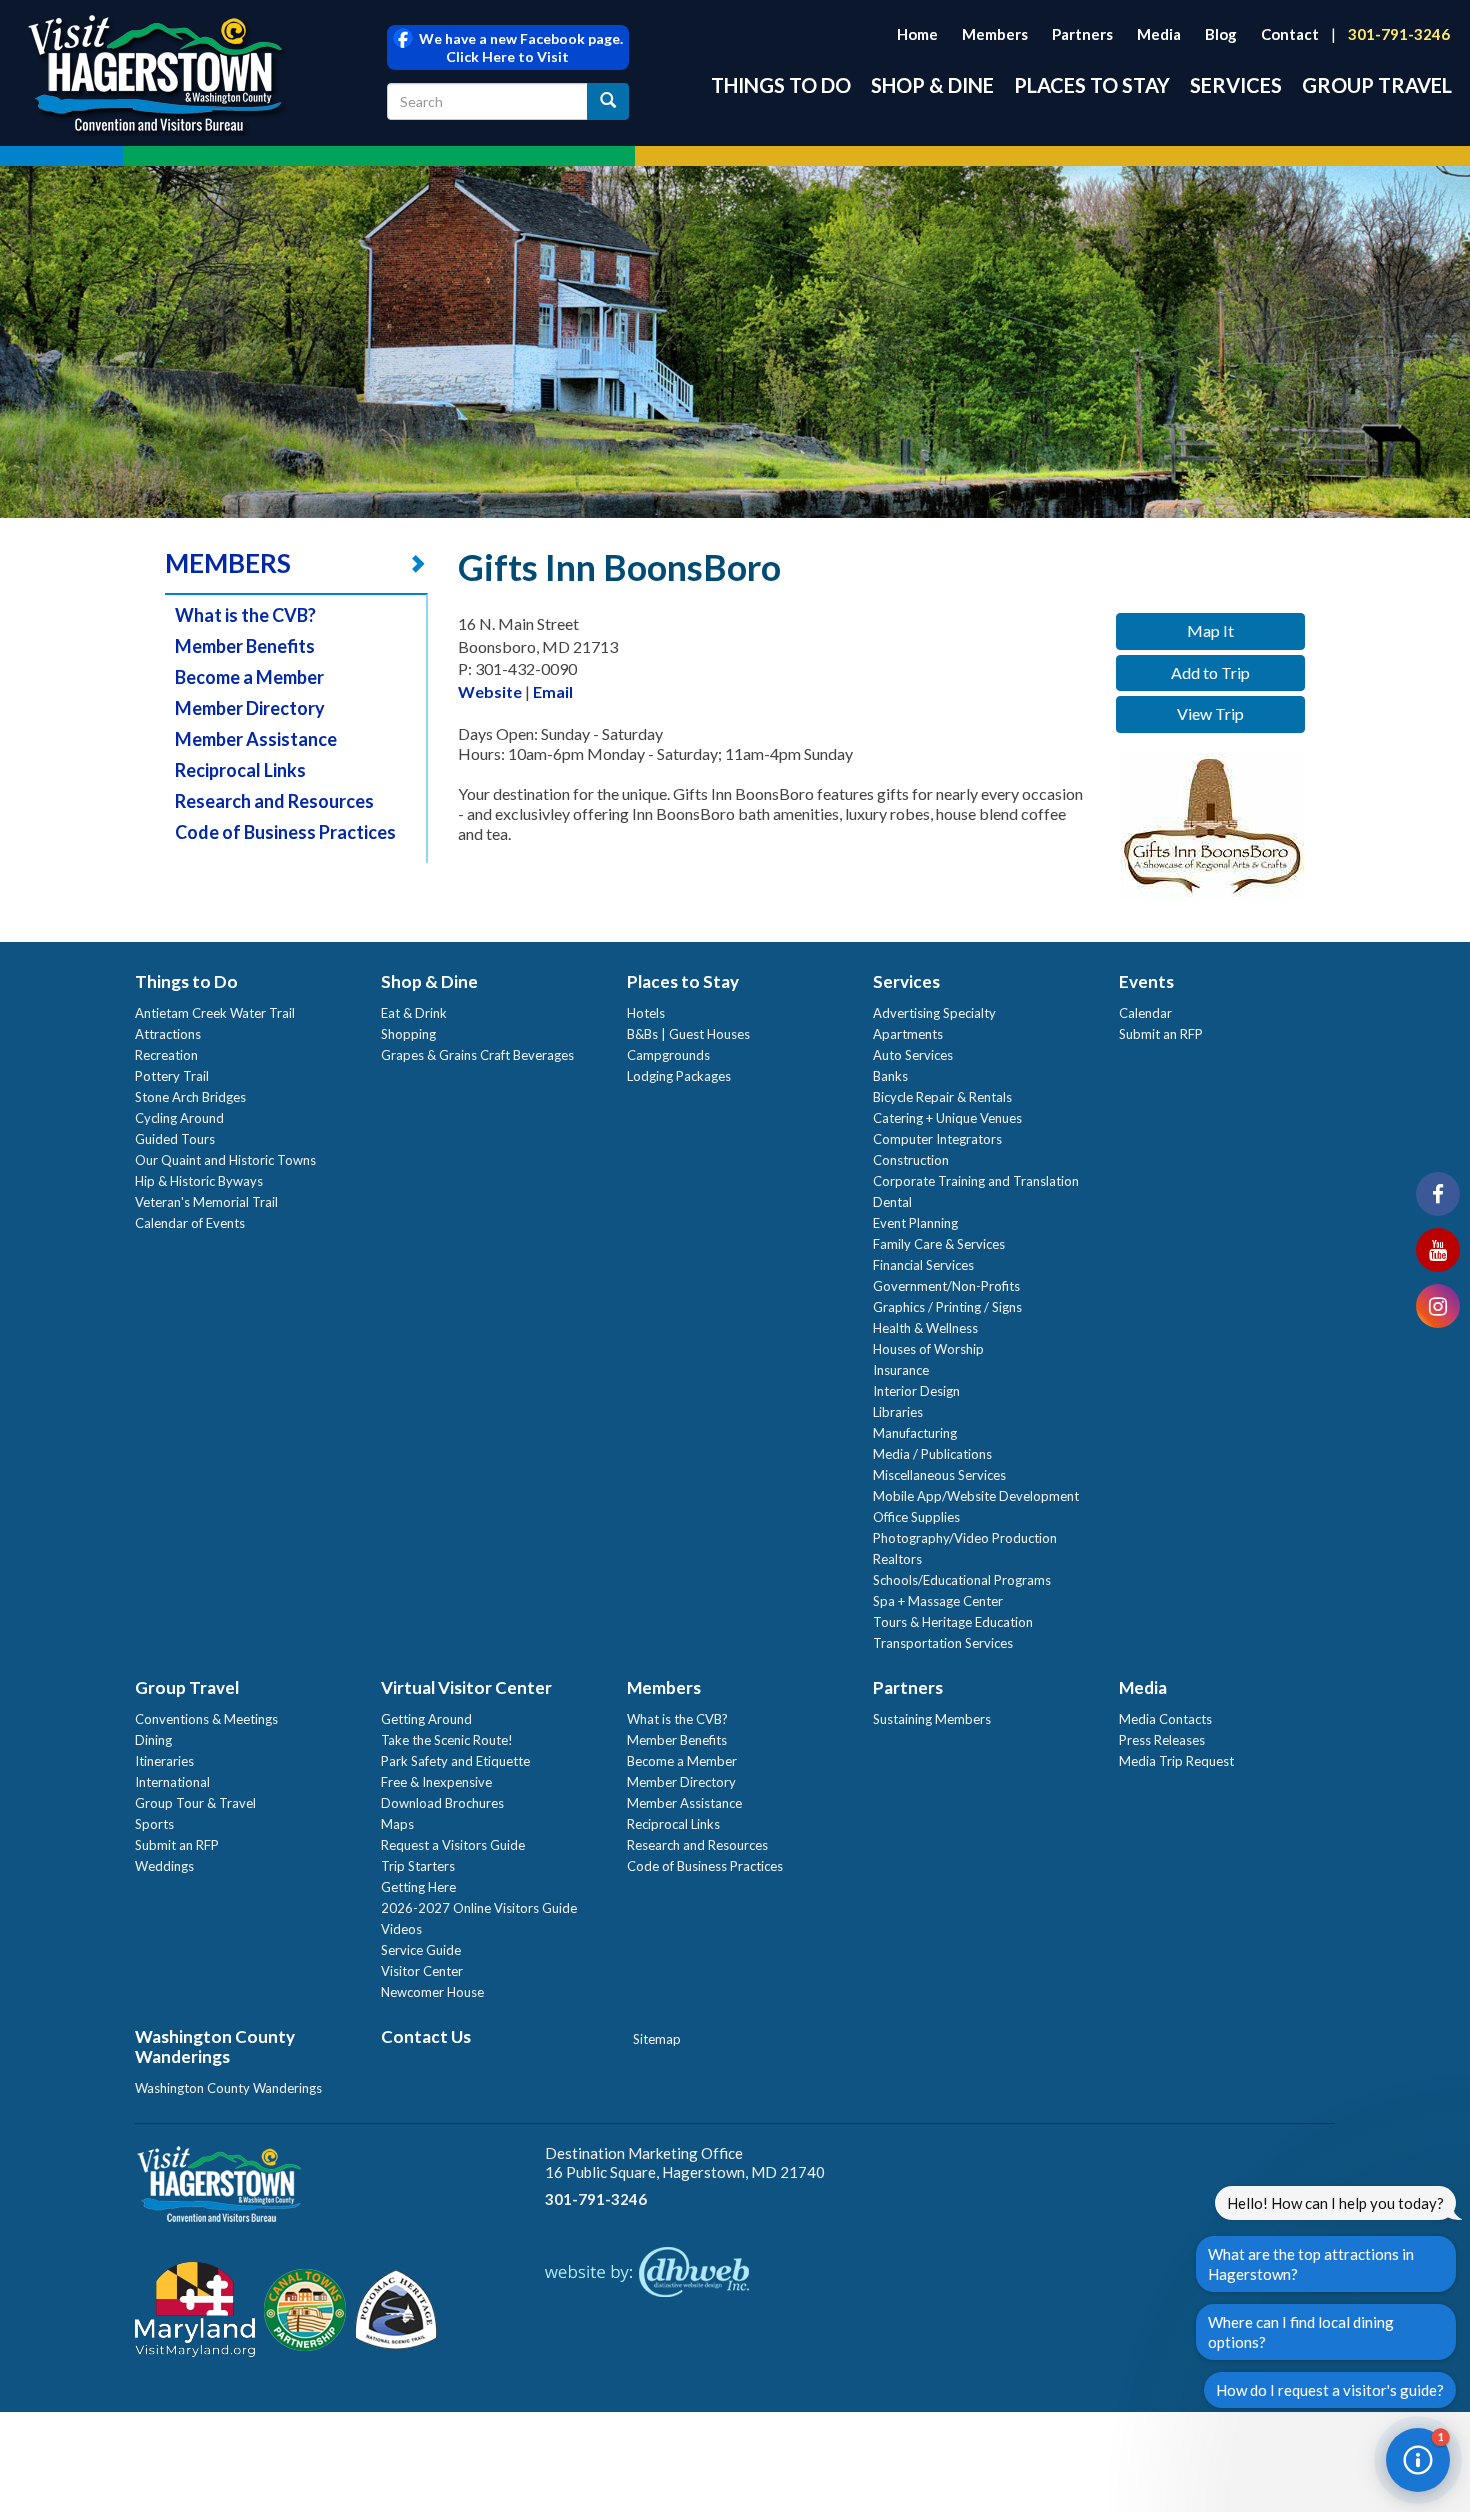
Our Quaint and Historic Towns (225, 1160)
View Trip (1210, 713)
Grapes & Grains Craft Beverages (477, 1055)
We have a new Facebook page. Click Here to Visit (518, 47)
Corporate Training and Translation (976, 1181)
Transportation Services (943, 1643)
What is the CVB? (245, 615)
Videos (401, 1929)
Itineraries (164, 1761)
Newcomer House (432, 1992)
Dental (892, 1202)
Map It (1210, 630)
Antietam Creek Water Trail (215, 1013)
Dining (153, 1740)
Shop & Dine (932, 85)
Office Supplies (916, 1517)
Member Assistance (256, 739)
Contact (1290, 34)
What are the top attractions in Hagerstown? (1311, 2264)
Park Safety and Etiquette (455, 1761)
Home (917, 34)
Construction (911, 1160)
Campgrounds (668, 1055)
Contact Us (426, 2036)
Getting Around (426, 1719)
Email (553, 691)
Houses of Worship (928, 1349)
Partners (1082, 34)
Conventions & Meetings (206, 1719)
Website (490, 691)
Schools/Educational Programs (962, 1580)
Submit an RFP (1161, 1034)
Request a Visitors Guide (453, 1845)
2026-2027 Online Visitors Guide (479, 1908)
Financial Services (923, 1265)
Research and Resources (274, 801)
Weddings (164, 1866)
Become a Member (249, 677)
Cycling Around (179, 1118)
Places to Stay (1092, 85)
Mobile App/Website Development (976, 1496)
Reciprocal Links (240, 770)
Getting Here (418, 1887)
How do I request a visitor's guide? (1330, 2390)
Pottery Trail (172, 1076)
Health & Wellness (925, 1328)
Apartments (908, 1034)
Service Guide (421, 1950)
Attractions (168, 1034)
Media (1159, 34)
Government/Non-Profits (946, 1286)
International (172, 1782)
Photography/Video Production (965, 1538)
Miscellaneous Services (939, 1475)
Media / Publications (932, 1454)
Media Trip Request (1176, 1761)
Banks (890, 1076)
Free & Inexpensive (436, 1782)
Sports (154, 1824)
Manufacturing (915, 1433)
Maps (397, 1824)
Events (1146, 981)
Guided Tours (175, 1139)
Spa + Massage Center (938, 1601)
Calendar (1145, 1013)
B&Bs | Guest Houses (688, 1034)
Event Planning (915, 1223)
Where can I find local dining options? (1301, 2332)
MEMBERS (228, 563)
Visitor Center (422, 1971)
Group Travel (1377, 85)
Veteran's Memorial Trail (206, 1202)
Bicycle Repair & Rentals (942, 1097)
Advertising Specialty (934, 1013)
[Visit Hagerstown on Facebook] (1438, 1194)
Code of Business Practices (285, 832)
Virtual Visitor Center (466, 1687)
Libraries (898, 1412)
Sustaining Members (932, 1719)
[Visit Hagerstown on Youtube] (1438, 1250)
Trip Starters (418, 1866)
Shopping (408, 1034)
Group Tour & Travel (195, 1803)
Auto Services (913, 1055)
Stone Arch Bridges (190, 1097)
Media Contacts (1165, 1719)
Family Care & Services (939, 1244)
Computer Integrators (937, 1139)
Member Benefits (245, 646)
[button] (1418, 2460)
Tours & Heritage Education (953, 1622)
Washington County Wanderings (215, 2046)
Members (995, 34)
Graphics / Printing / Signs (947, 1307)
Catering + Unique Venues (947, 1118)
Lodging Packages (679, 1076)
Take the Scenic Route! (447, 1740)
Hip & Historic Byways (199, 1181)
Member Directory (250, 708)
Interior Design (916, 1391)
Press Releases (1162, 1740)
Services (1236, 85)
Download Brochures (442, 1803)
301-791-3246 (1399, 34)
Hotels (646, 1013)
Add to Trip (1210, 672)
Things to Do (781, 85)
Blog (1221, 34)
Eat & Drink (414, 1013)
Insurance (901, 1370)
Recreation (166, 1055)
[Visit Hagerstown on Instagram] (1438, 1306)
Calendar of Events (190, 1223)
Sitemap (657, 2039)
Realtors (897, 1559)
